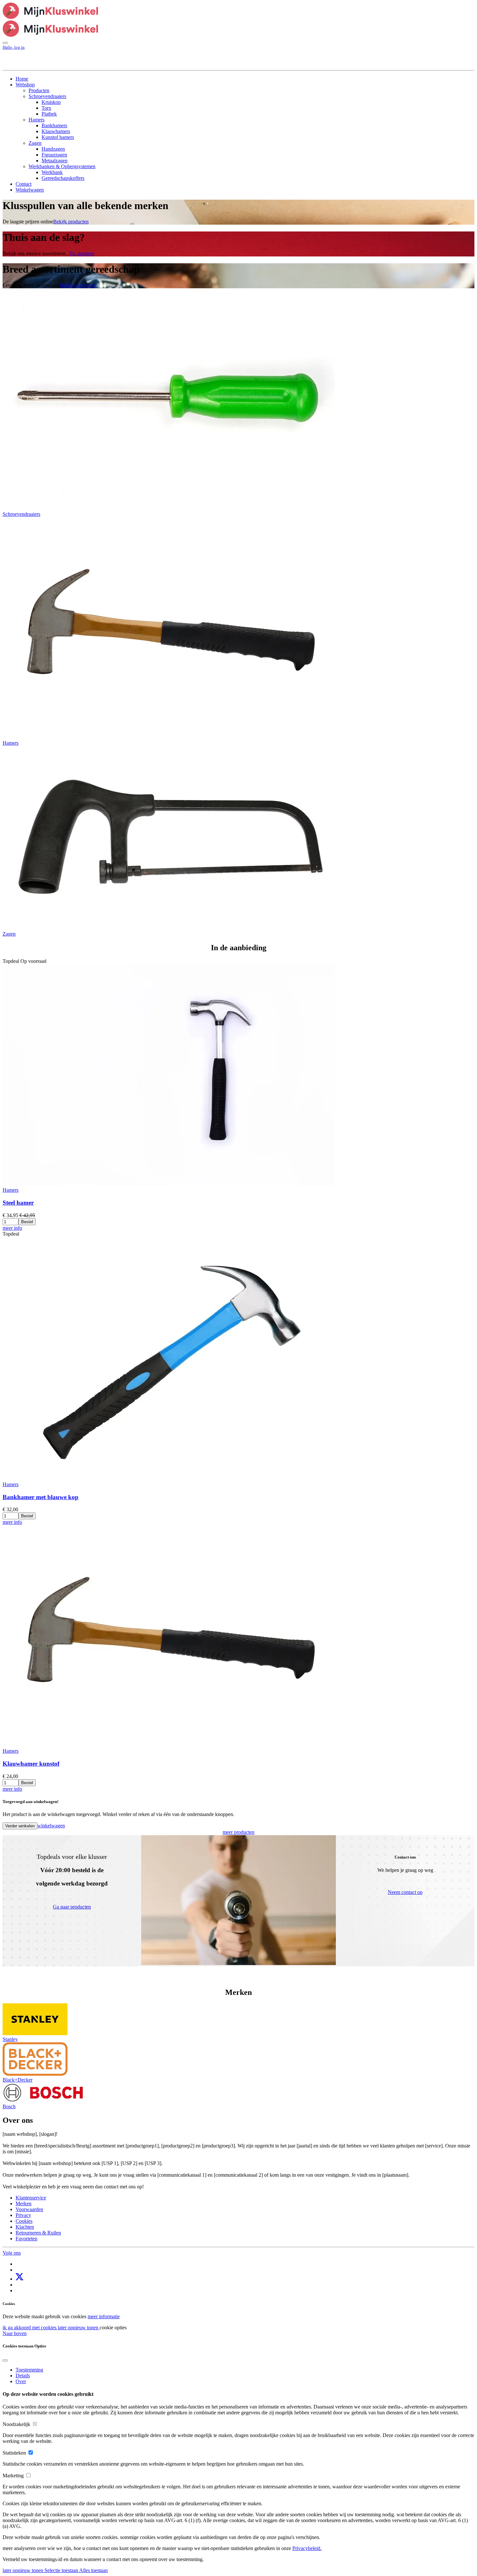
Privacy (23, 2215)
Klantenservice (31, 2198)
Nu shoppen (82, 253)
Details (23, 2376)
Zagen (35, 143)
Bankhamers (54, 125)
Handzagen (53, 149)
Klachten (25, 2227)
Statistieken (14, 2453)
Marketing (13, 2476)
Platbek (49, 114)
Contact (24, 184)
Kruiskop (51, 102)
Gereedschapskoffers (63, 178)
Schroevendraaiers (47, 96)
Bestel (27, 1222)
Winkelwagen (30, 190)
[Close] (5, 2360)
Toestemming (29, 2370)
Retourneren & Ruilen (38, 2233)
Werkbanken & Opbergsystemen (62, 166)
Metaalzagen (55, 161)
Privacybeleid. (307, 2548)
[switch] (35, 2424)
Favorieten (26, 2239)
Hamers (37, 120)
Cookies (24, 2221)
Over (21, 2381)
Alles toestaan (93, 2570)
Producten (39, 90)
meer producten (238, 1832)
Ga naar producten (72, 1907)
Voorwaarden (29, 2209)
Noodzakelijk (16, 2424)
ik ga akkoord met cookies (30, 2327)
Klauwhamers (56, 131)
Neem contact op (405, 1892)
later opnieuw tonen (79, 2327)
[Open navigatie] (5, 43)
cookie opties (113, 2327)
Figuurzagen (54, 155)
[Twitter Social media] (19, 2279)
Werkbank (52, 172)
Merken (24, 2203)
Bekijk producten (71, 222)
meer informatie (104, 2316)
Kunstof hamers (58, 137)
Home (22, 79)
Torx (46, 108)
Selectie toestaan (62, 2570)
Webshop (25, 85)
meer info (12, 1228)
